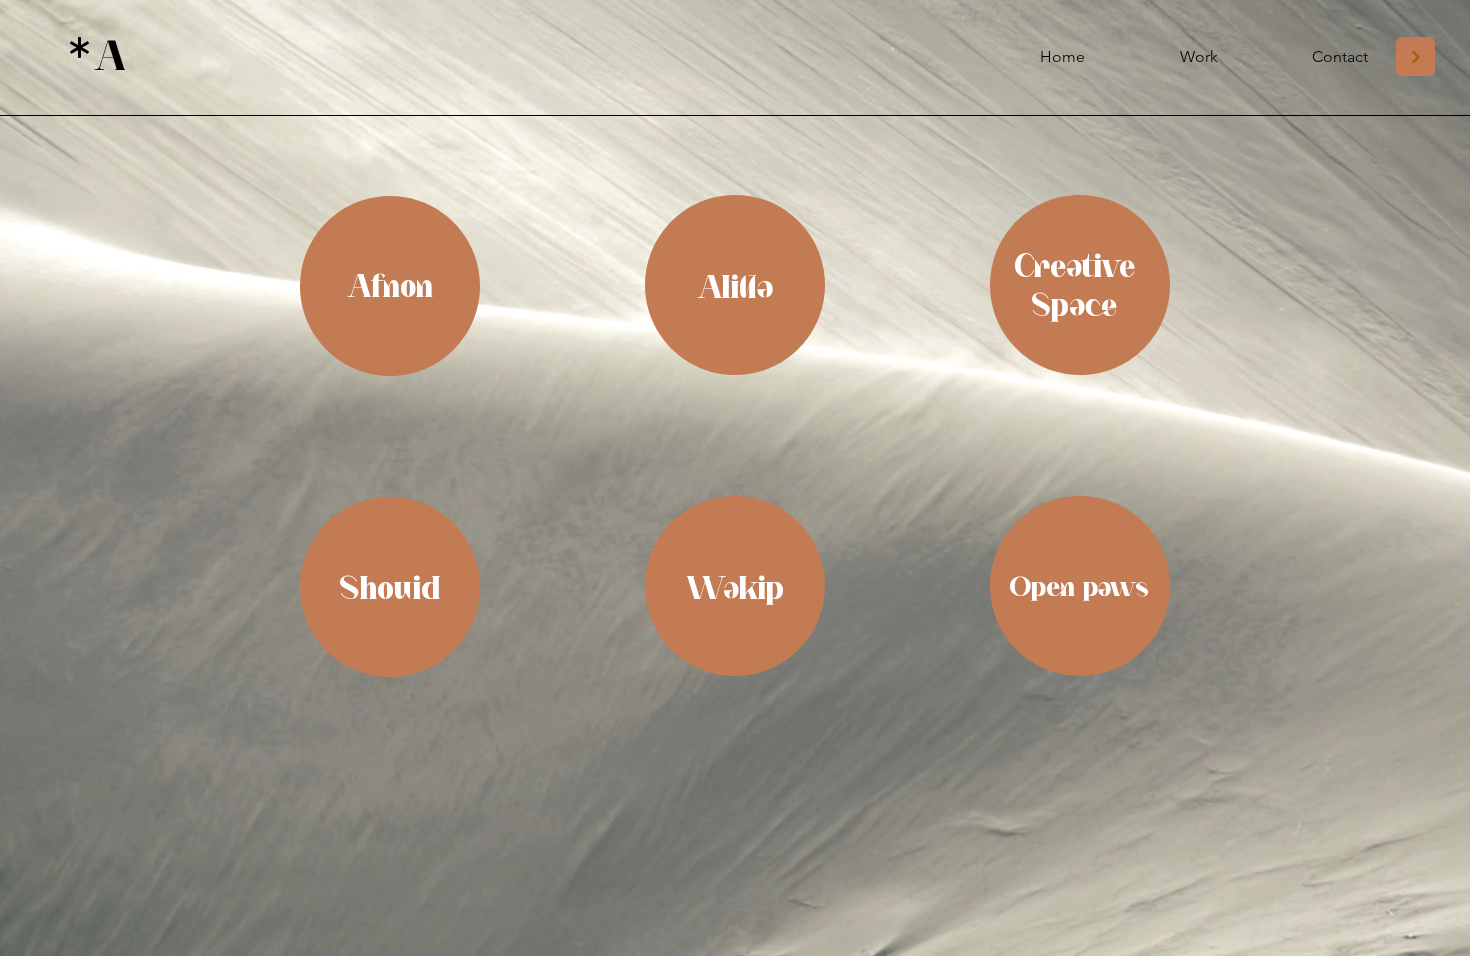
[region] (390, 286)
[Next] (1415, 56)
